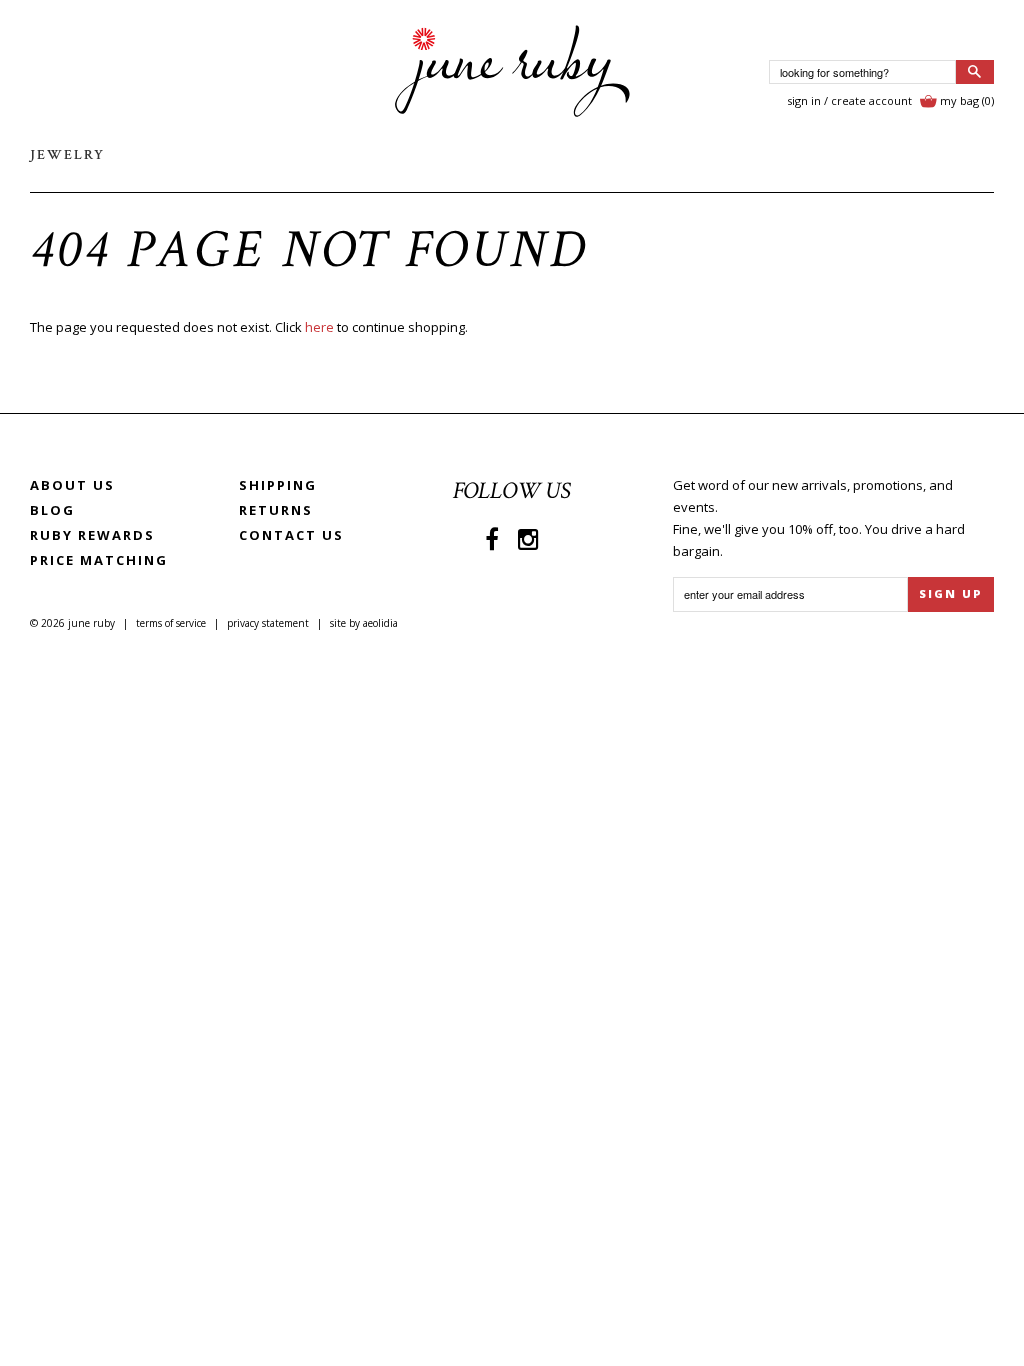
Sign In (804, 100)
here (319, 327)
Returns (276, 510)
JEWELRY (67, 155)
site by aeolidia (364, 623)
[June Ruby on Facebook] (492, 538)
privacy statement (268, 623)
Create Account (871, 100)
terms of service (171, 623)
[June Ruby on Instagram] (528, 538)
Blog (52, 510)
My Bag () (967, 100)
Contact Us (291, 535)
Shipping (278, 485)
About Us (72, 485)
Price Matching (99, 560)
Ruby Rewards (92, 535)
